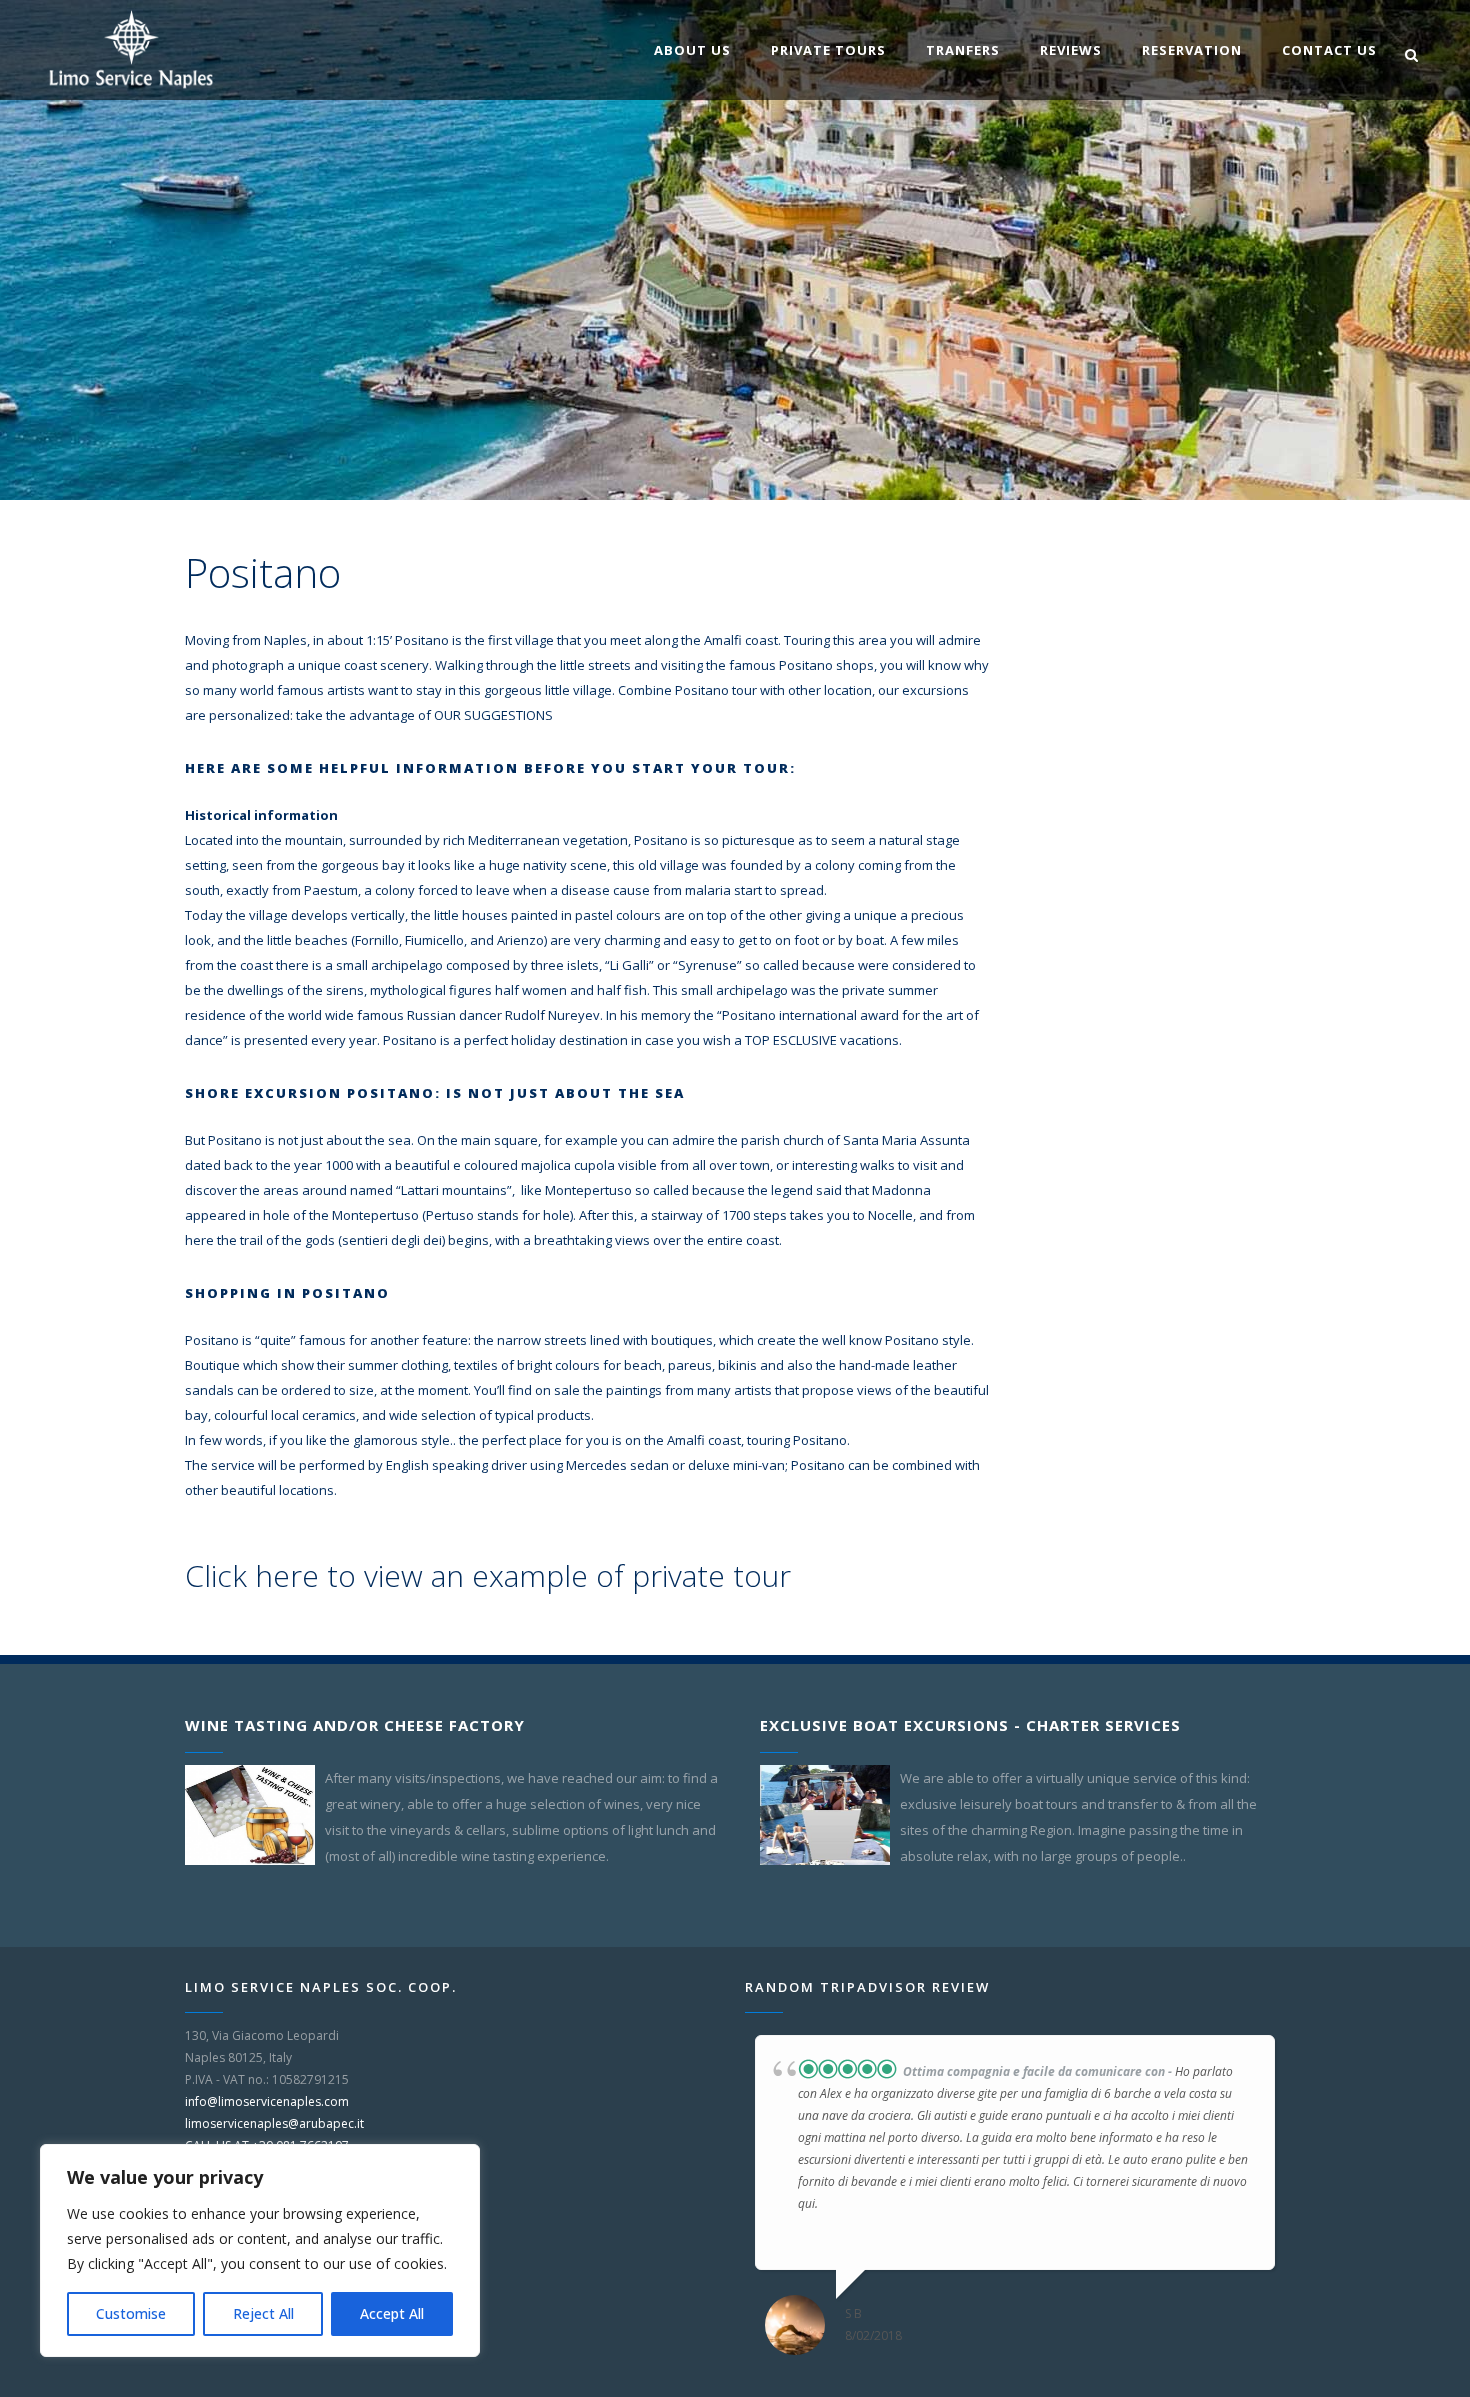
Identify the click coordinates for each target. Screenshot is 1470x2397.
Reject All (263, 2313)
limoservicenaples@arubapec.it (274, 2123)
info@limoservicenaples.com (267, 2101)
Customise (131, 2313)
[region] (260, 2250)
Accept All (392, 2313)
